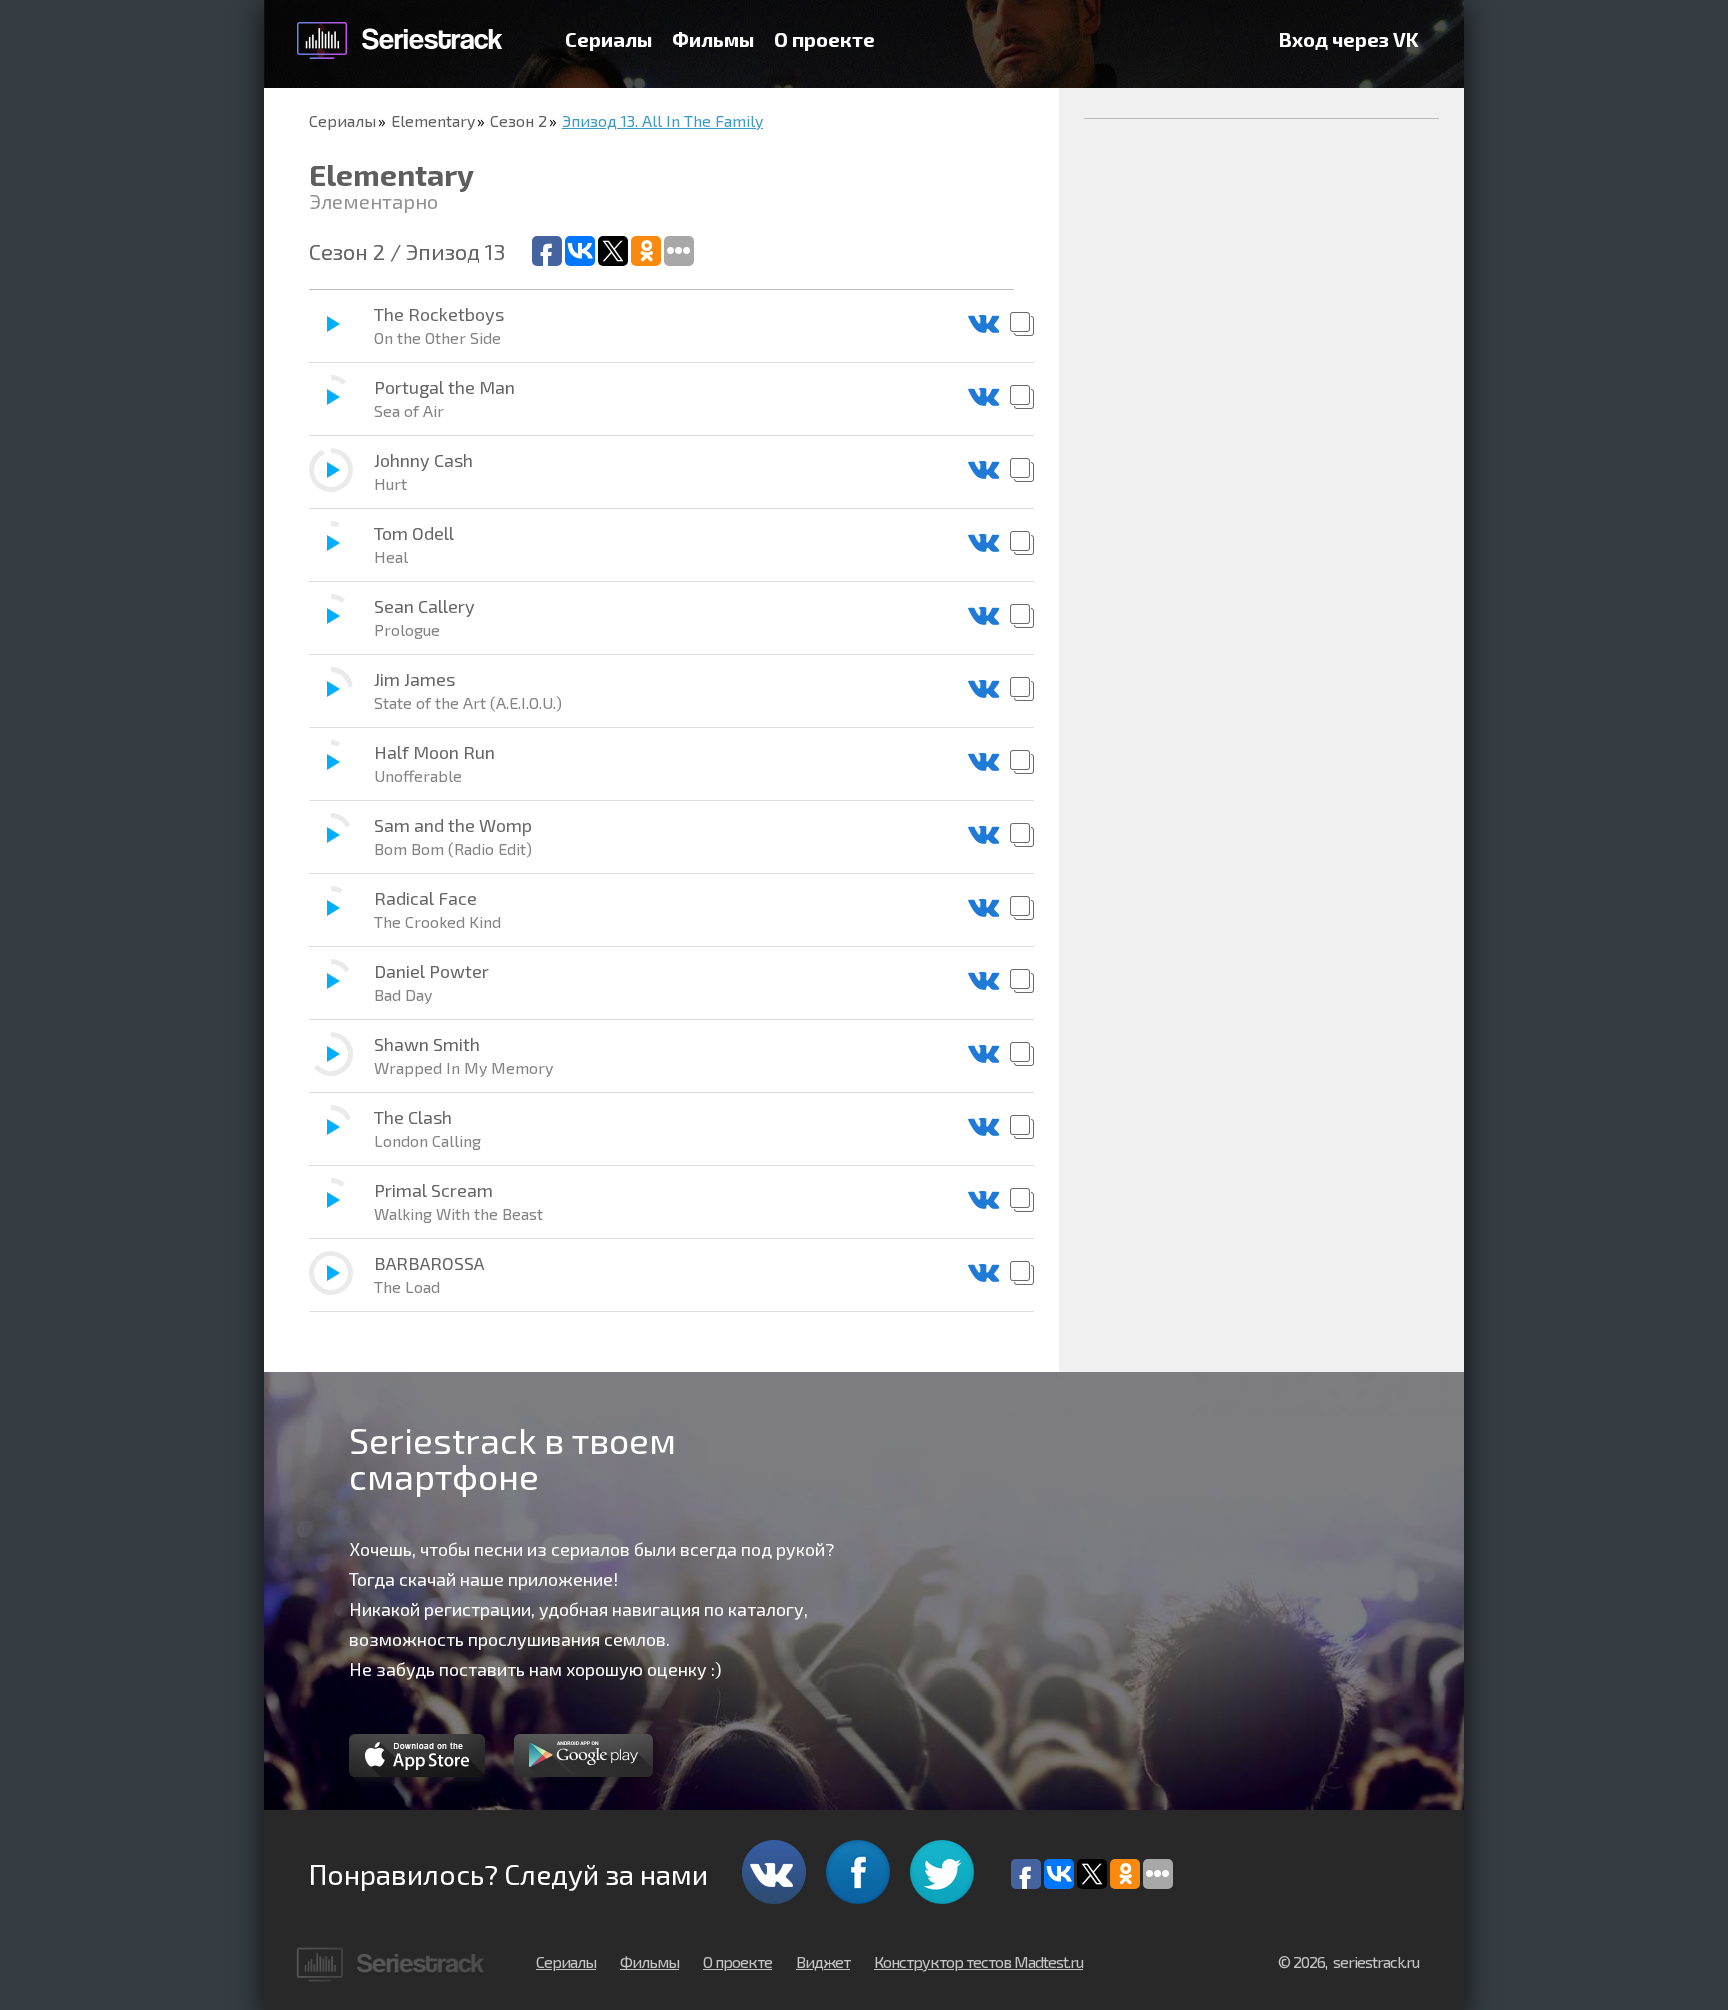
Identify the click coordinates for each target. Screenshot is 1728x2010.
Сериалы (608, 39)
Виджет (823, 1961)
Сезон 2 (518, 120)
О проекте (824, 39)
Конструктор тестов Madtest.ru (978, 1961)
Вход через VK (1349, 39)
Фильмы (713, 39)
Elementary (433, 120)
